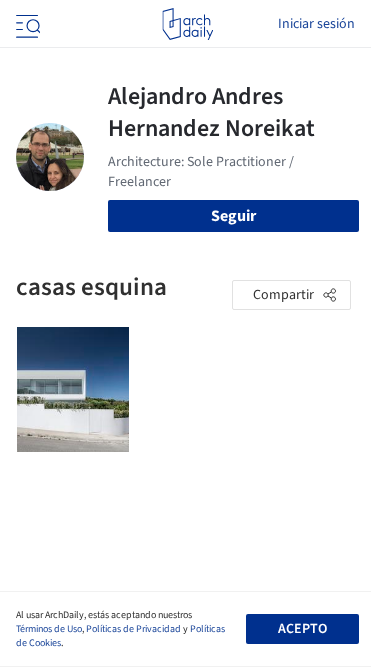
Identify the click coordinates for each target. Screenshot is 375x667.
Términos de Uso (49, 629)
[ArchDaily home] (187, 24)
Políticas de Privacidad (133, 629)
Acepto (302, 629)
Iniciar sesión (316, 24)
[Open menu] (26, 24)
